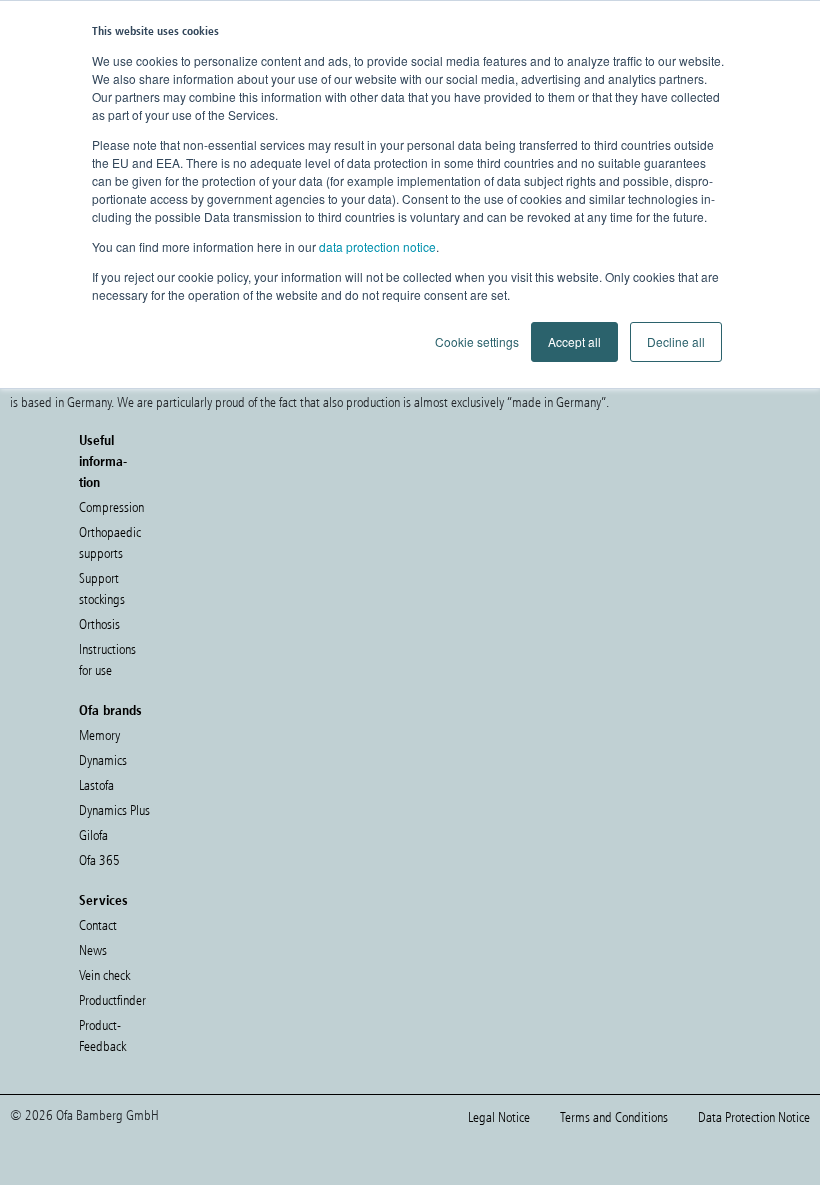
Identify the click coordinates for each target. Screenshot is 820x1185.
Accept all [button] (574, 341)
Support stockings (102, 589)
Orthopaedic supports (110, 543)
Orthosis (99, 624)
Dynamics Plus (114, 810)
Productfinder (112, 1000)
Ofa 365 (99, 860)
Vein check (104, 975)
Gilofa (93, 835)
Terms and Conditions (614, 1117)
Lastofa (96, 785)
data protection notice (377, 246)
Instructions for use (107, 660)
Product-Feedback (102, 1036)
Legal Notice (499, 1117)
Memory (99, 735)
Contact (98, 925)
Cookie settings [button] (477, 341)
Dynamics (103, 760)
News (93, 950)
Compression (111, 507)
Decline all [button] (676, 341)
